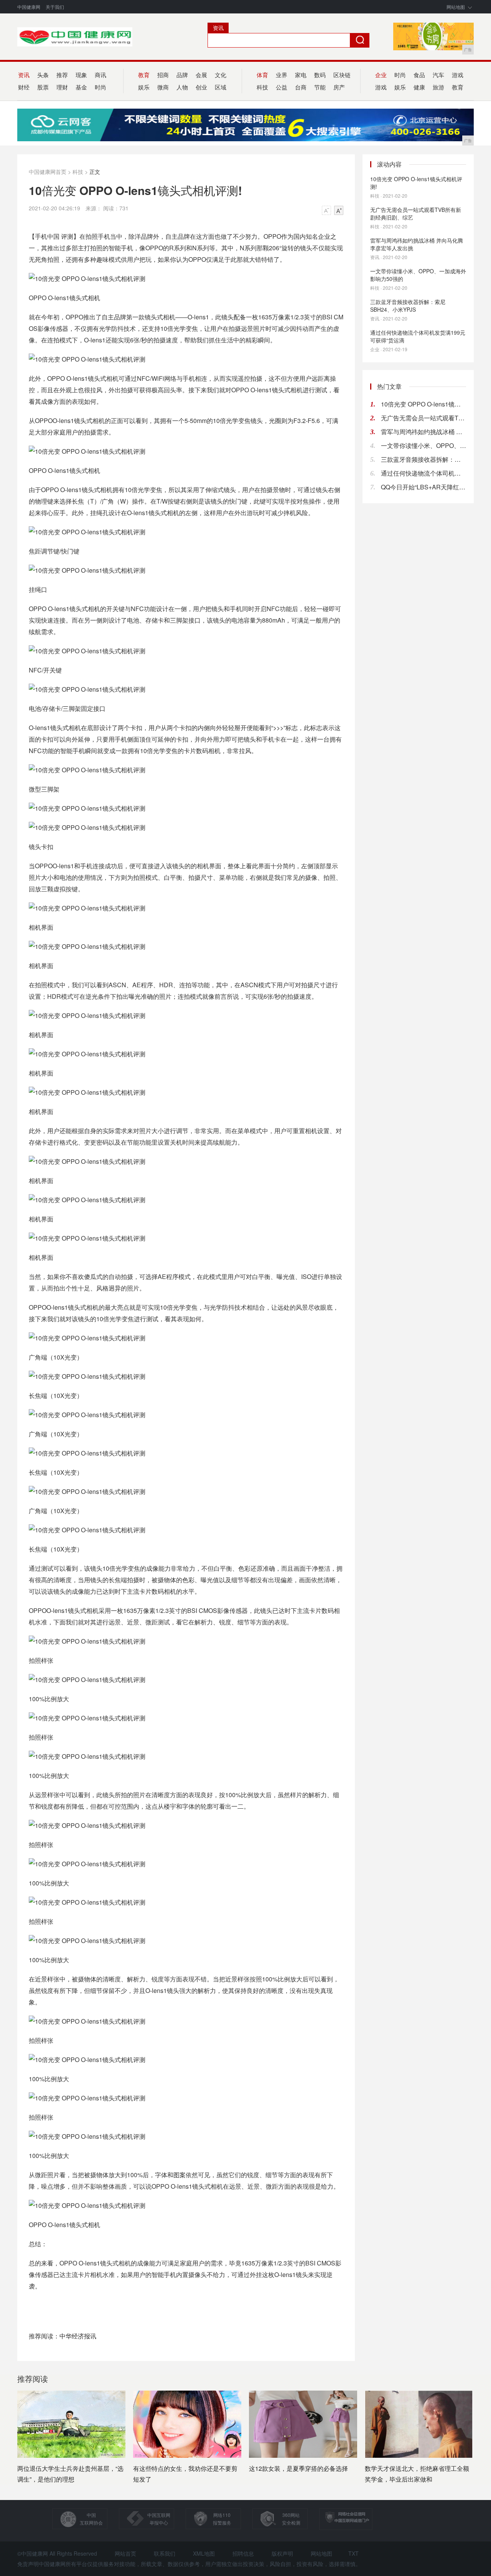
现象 (81, 75)
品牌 (182, 75)
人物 (182, 87)
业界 (282, 75)
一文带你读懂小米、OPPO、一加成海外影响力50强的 (418, 275)
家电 (301, 75)
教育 (458, 87)
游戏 (458, 75)
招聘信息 (243, 2553)
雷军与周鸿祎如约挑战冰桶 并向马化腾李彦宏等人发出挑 (417, 244)
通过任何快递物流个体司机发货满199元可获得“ (423, 473)
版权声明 (282, 2553)
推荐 (62, 75)
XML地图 (204, 2553)
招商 (163, 75)
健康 (419, 87)
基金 (81, 87)
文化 (221, 75)
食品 (419, 75)
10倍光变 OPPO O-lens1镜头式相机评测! (416, 183)
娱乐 (400, 87)
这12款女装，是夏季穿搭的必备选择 (298, 2468)
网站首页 (125, 2553)
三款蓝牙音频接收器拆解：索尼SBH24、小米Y (423, 459)
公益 (282, 87)
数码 (320, 75)
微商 (163, 87)
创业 (201, 87)
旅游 (438, 87)
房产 (339, 87)
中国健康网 (29, 7)
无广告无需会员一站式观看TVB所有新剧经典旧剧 (423, 418)
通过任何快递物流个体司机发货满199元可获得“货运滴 (418, 336)
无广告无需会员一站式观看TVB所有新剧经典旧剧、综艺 (416, 213)
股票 (43, 87)
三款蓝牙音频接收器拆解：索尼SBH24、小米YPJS (408, 306)
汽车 (438, 75)
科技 (78, 172)
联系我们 (165, 2553)
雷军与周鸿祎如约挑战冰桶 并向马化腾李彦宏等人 (423, 432)
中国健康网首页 (48, 172)
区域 (221, 87)
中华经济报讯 (78, 2336)
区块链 (342, 75)
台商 (301, 87)
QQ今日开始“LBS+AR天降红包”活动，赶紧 (423, 487)
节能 (320, 87)
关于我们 (55, 7)
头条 (43, 75)
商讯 (101, 75)
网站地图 (456, 7)
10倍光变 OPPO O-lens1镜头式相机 (423, 404)
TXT (353, 2553)
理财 (62, 87)
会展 (201, 75)
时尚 (101, 87)
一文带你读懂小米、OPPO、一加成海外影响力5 (423, 445)
